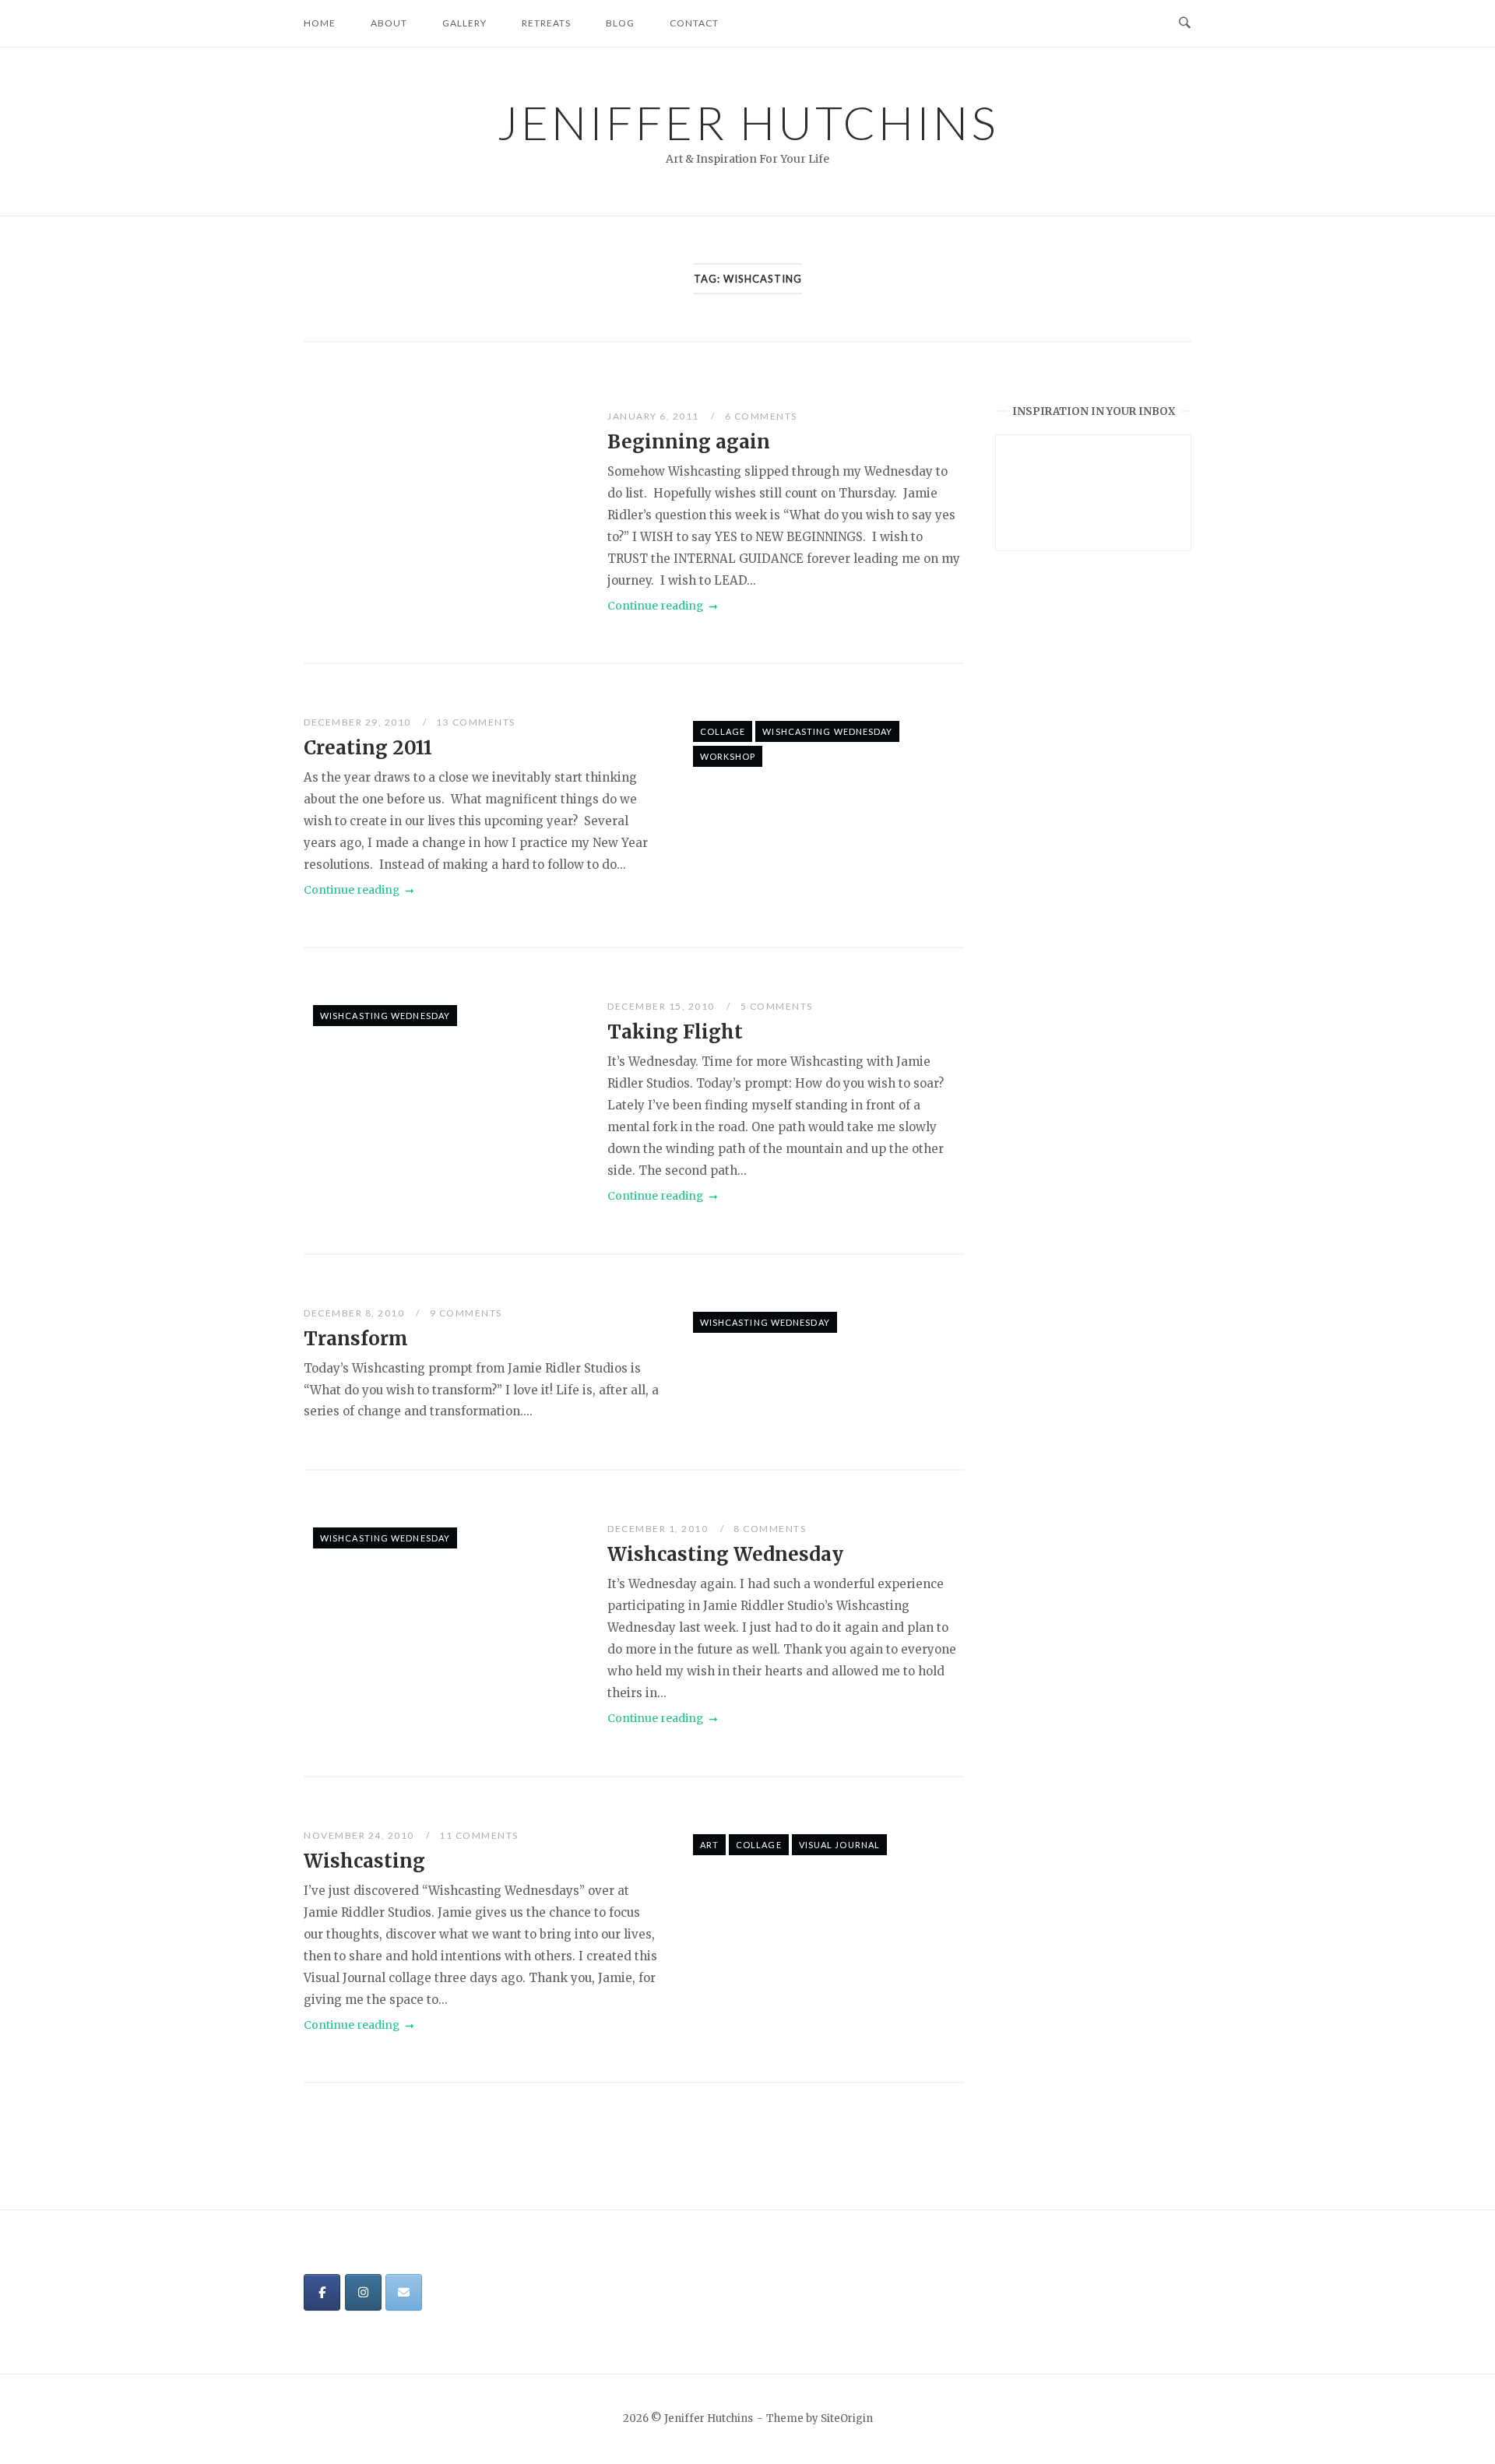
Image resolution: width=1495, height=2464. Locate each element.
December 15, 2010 (662, 1006)
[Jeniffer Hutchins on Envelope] (404, 2292)
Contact (694, 23)
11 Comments (479, 1835)
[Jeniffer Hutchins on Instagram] (363, 2292)
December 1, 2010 (659, 1529)
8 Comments (770, 1529)
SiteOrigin (847, 2418)
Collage (723, 731)
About (389, 23)
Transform (356, 1339)
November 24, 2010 (360, 1835)
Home (320, 23)
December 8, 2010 (355, 1313)
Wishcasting (364, 1861)
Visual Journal (839, 1845)
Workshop (728, 756)
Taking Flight (675, 1032)
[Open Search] (1185, 23)
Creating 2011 (368, 748)
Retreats (546, 23)
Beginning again (689, 442)
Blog (620, 23)
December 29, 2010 (359, 722)
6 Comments (761, 416)
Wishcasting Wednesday (827, 731)
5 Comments (777, 1006)
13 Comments (476, 722)
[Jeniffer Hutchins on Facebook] (322, 2292)
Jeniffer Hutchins (748, 122)
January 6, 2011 (654, 416)
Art (709, 1845)
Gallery (464, 23)
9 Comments (466, 1313)
